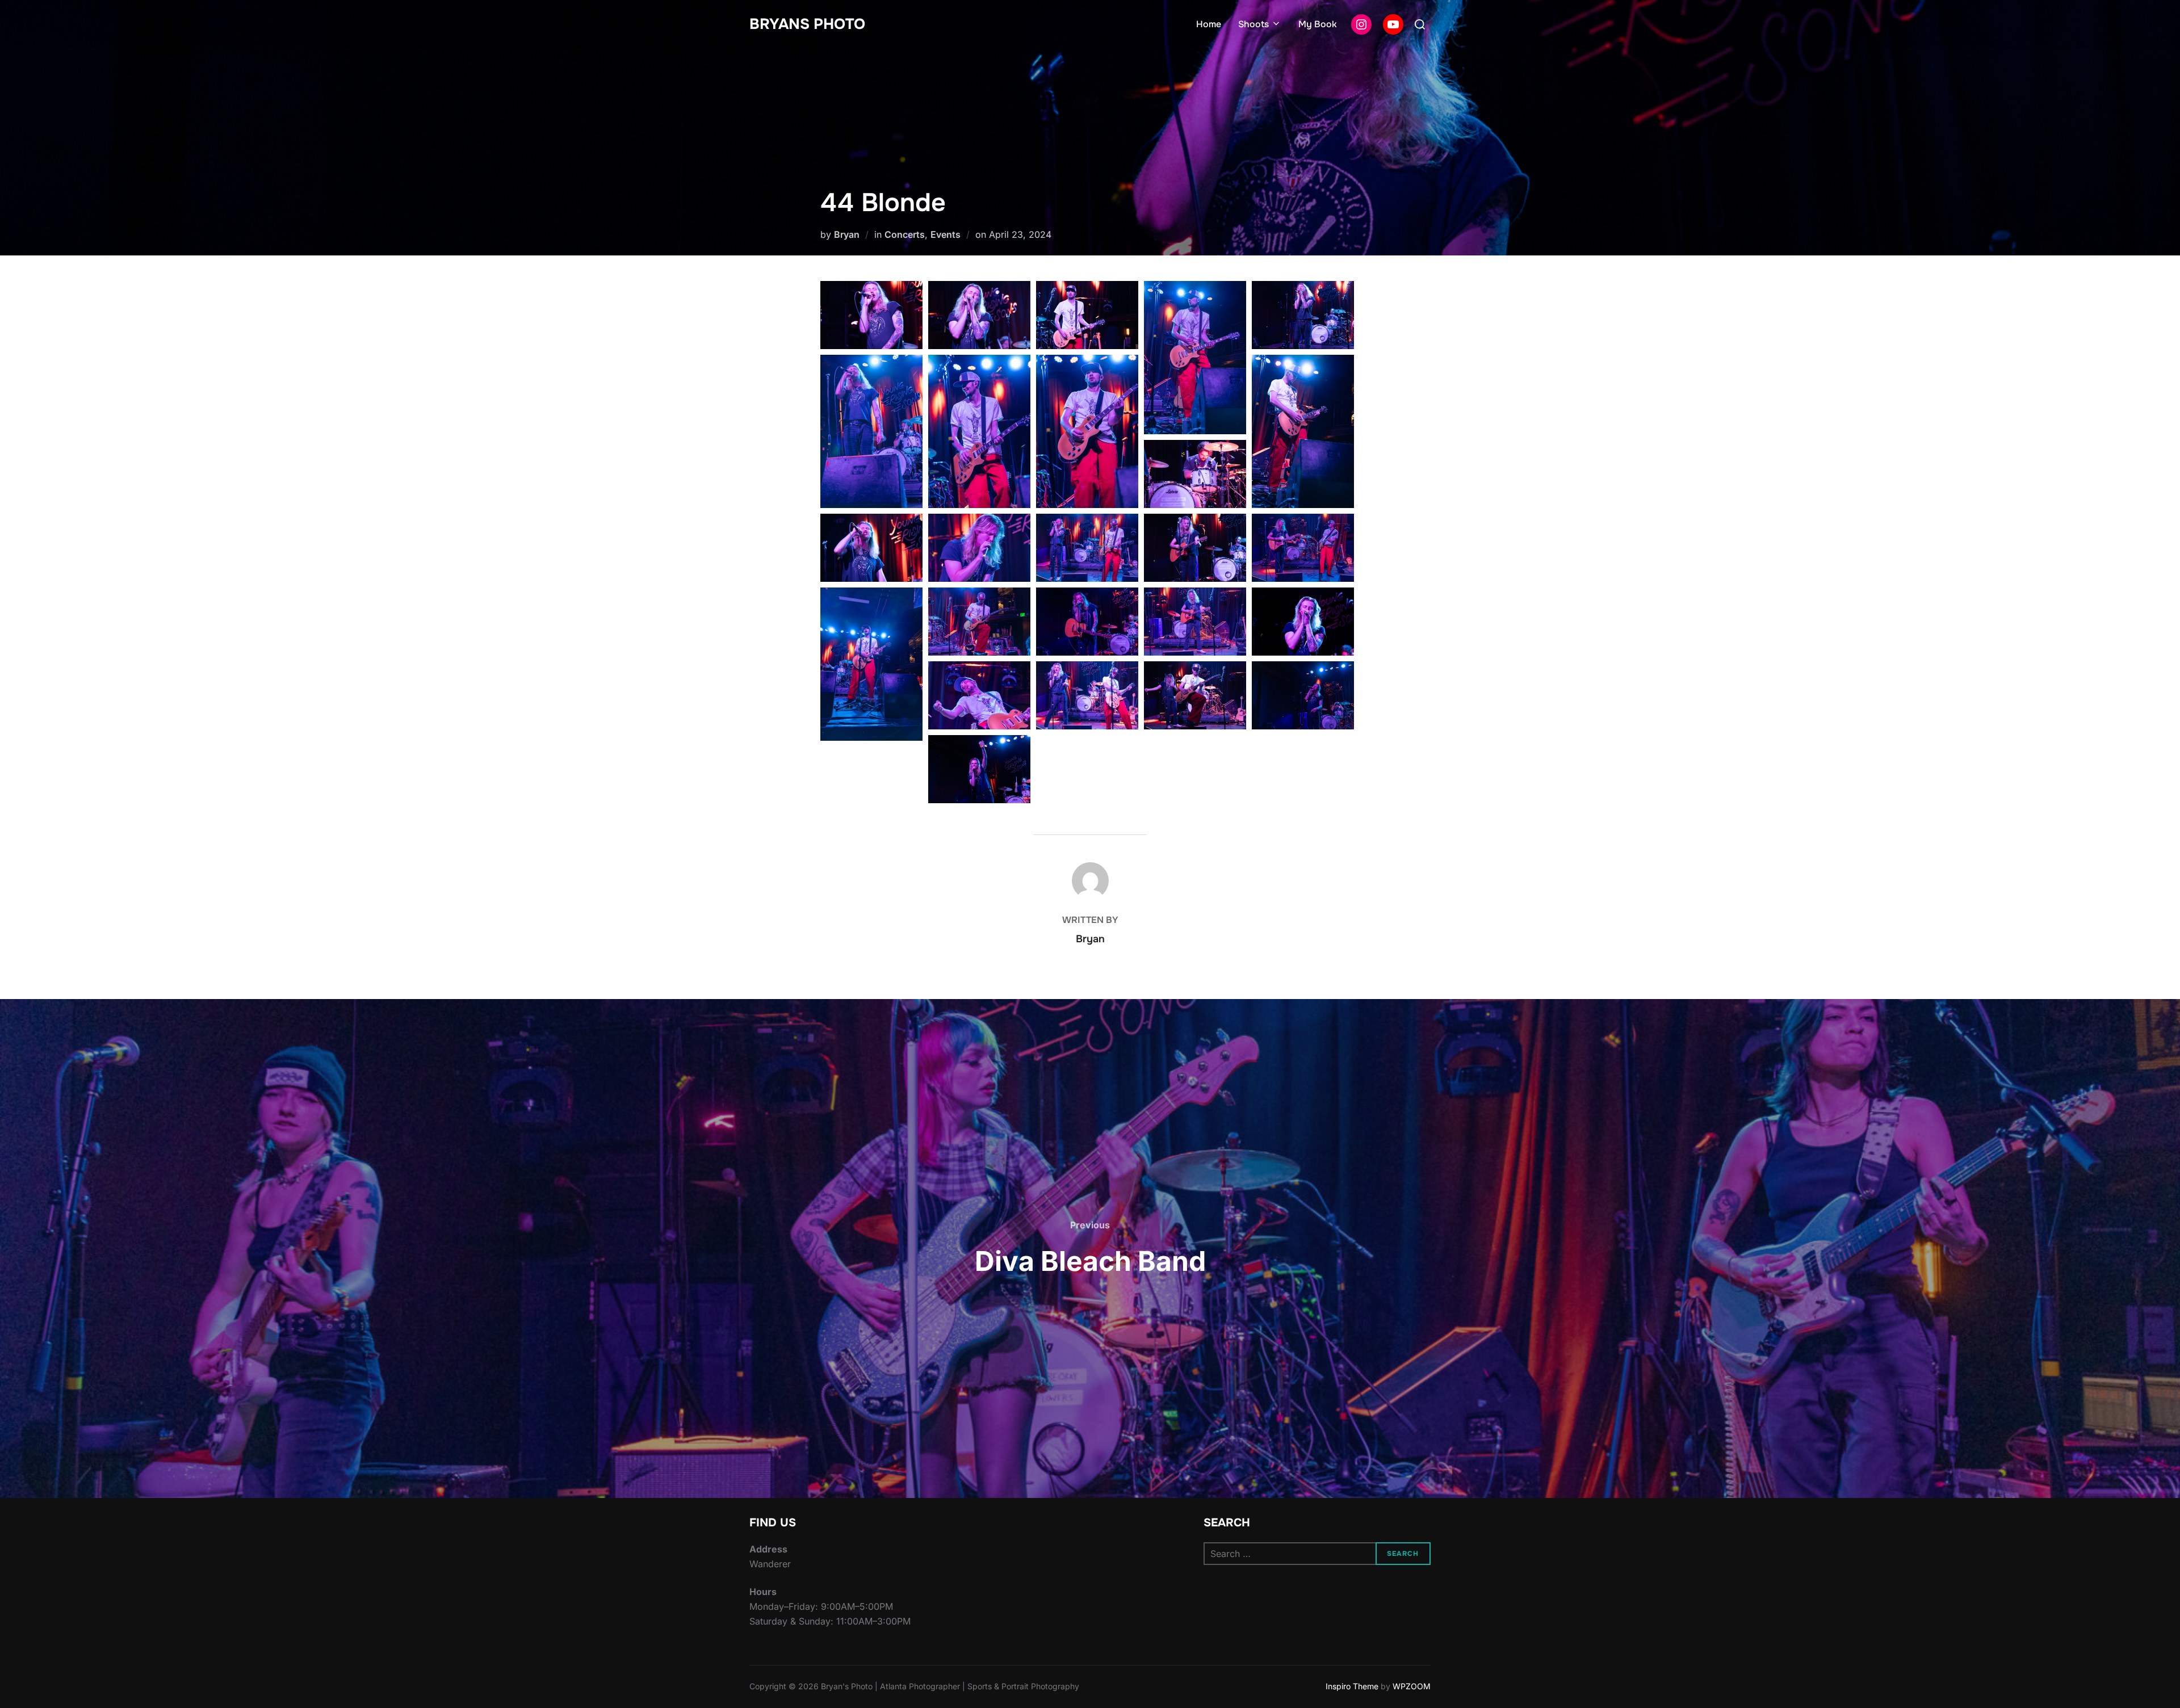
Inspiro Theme (1352, 1686)
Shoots (1253, 24)
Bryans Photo (807, 24)
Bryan (847, 234)
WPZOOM (1412, 1686)
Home (1209, 24)
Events (946, 234)
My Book (1318, 24)
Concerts (905, 234)
